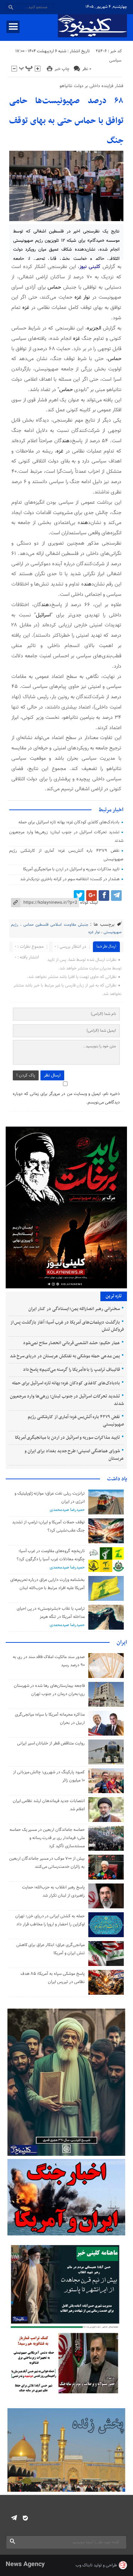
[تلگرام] (116, 896)
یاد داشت (117, 1479)
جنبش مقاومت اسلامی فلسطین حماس (56, 925)
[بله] (25, 2518)
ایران (122, 1642)
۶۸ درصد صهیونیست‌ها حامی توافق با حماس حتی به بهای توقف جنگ (66, 121)
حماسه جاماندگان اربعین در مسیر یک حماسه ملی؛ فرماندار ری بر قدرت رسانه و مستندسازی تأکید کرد (47, 1838)
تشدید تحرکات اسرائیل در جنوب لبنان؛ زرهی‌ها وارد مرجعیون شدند (67, 1400)
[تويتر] (79, 896)
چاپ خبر (62, 69)
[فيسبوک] (104, 896)
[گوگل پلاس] (92, 896)
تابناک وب (84, 2565)
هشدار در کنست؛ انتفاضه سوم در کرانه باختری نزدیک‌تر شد (70, 879)
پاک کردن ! (26, 1075)
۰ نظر (87, 69)
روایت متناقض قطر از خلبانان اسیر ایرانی (51, 1743)
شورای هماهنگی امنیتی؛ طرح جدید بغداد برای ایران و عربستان (74, 1455)
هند (66, 441)
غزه (26, 308)
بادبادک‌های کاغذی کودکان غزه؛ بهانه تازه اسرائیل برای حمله (69, 822)
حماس (54, 287)
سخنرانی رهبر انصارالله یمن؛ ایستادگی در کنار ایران (74, 1309)
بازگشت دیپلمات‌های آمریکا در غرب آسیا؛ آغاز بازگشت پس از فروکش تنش (67, 1326)
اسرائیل (43, 615)
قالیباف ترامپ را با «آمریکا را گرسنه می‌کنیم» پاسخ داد (71, 1370)
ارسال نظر (52, 1075)
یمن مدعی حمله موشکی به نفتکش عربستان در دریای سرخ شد (65, 1356)
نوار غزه (82, 297)
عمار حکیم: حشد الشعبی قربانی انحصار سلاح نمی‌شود (71, 1343)
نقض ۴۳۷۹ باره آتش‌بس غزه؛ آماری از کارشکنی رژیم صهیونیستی (76, 1421)
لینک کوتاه (89, 903)
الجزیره (94, 328)
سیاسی (115, 60)
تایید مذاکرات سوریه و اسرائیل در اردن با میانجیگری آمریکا (71, 869)
